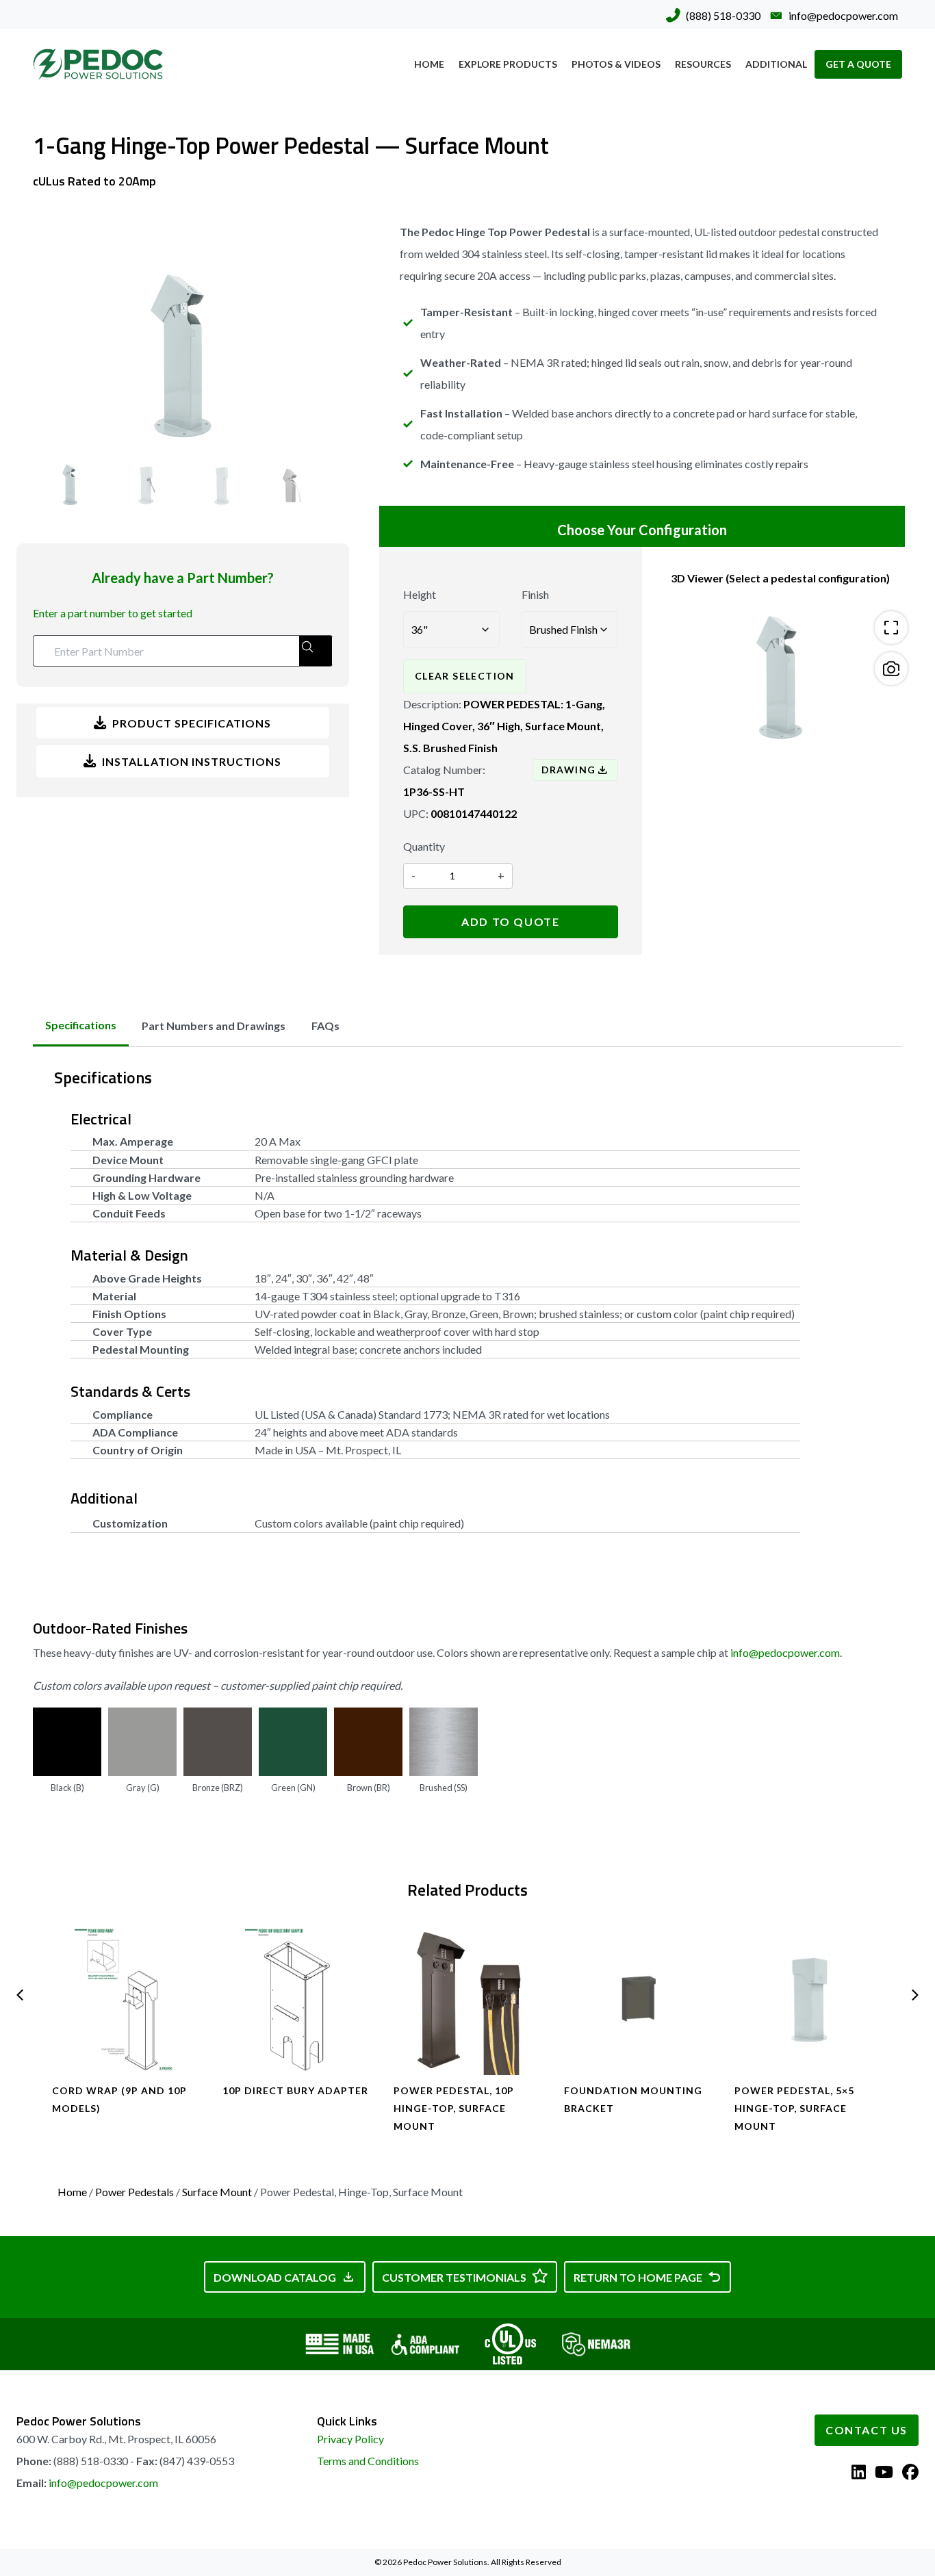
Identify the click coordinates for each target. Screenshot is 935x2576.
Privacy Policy (350, 2439)
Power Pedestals (135, 2192)
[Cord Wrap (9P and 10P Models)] (126, 2000)
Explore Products (508, 64)
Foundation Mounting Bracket (633, 2099)
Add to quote (510, 922)
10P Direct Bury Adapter (295, 2090)
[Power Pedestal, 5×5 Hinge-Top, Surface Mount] (809, 2000)
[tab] (81, 1025)
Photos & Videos (616, 64)
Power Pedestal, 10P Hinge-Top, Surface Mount (454, 2108)
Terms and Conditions (368, 2461)
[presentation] (20, 1995)
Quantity (424, 846)
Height (420, 594)
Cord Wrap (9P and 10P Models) (119, 2099)
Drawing (569, 770)
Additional (776, 64)
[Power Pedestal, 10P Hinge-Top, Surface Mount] (468, 2000)
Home (429, 64)
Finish (535, 594)
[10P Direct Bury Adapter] (297, 2000)
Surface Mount (217, 2192)
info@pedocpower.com (785, 1652)
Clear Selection (465, 676)
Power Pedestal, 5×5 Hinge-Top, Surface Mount (794, 2108)
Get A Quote (858, 64)
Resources (703, 64)
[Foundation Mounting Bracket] (638, 2000)
